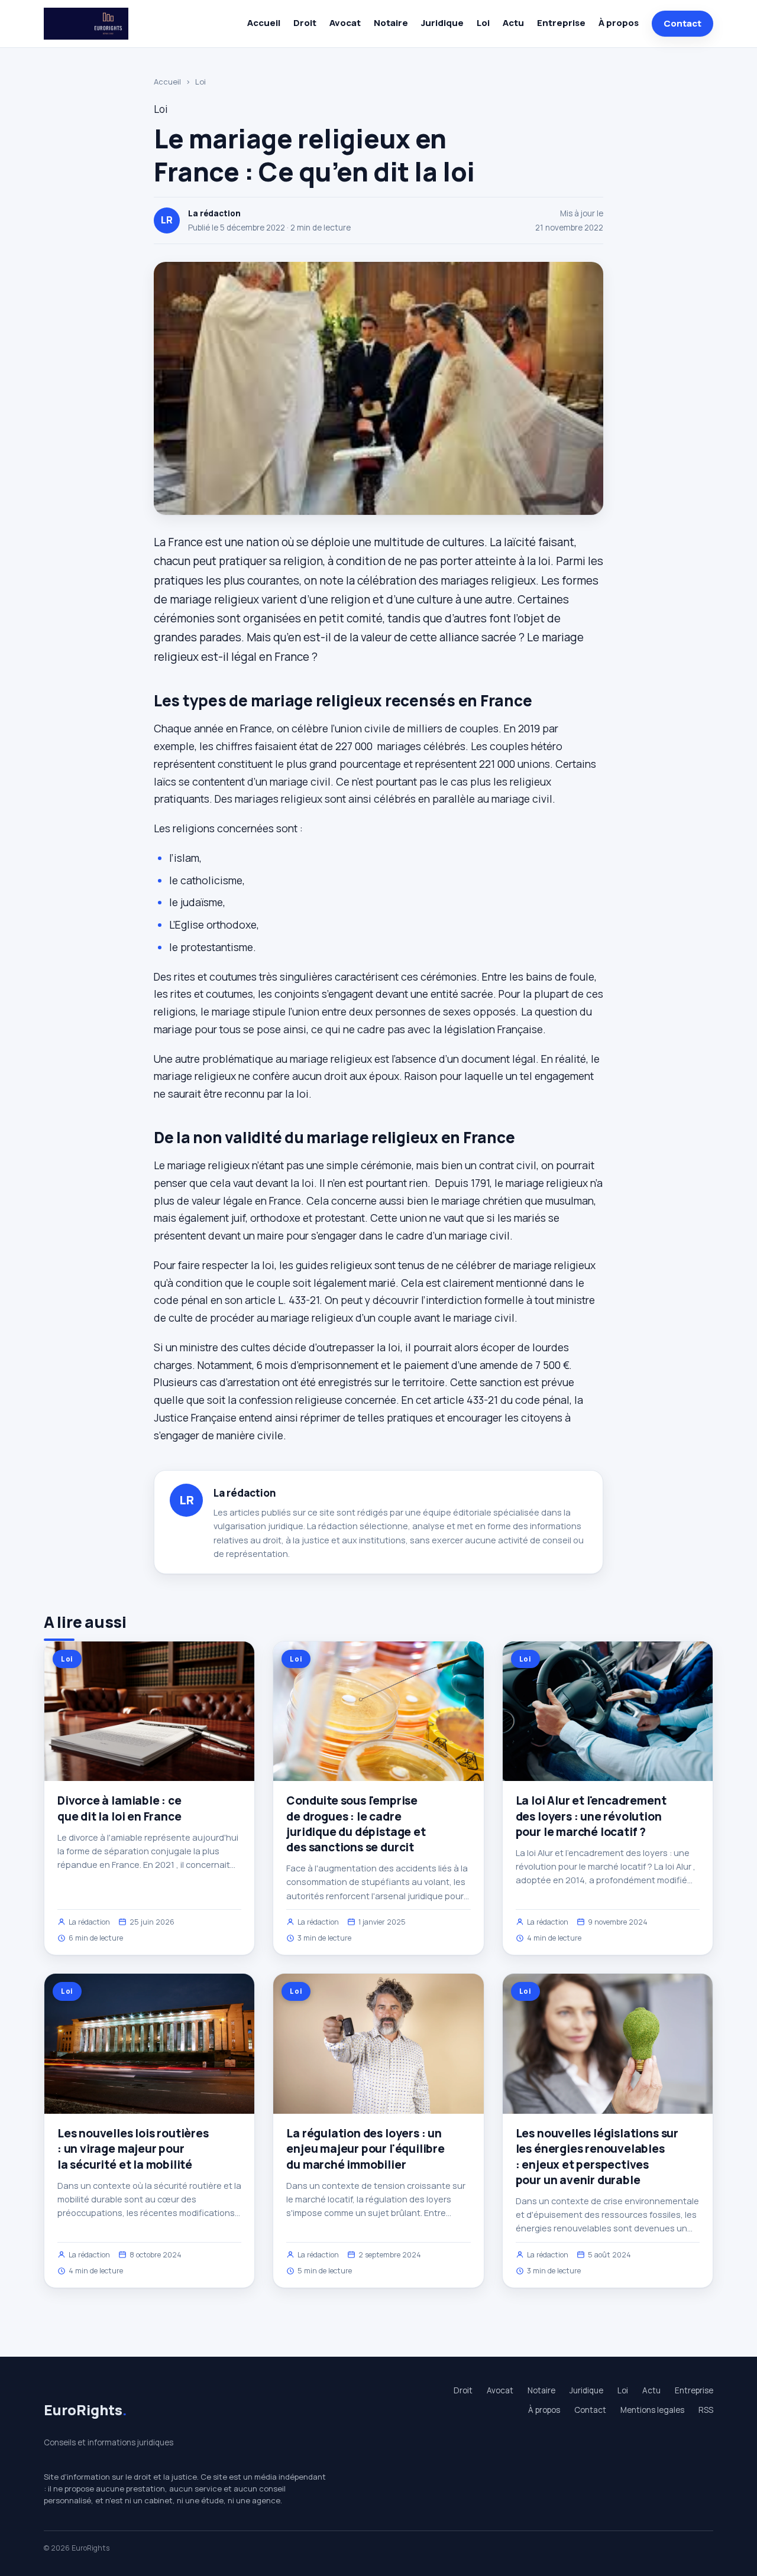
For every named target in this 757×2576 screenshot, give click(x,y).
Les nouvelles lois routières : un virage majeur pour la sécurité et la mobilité (133, 2149)
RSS (706, 2410)
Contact (682, 23)
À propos (619, 23)
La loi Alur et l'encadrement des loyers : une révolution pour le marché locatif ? (591, 1816)
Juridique (442, 23)
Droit (305, 23)
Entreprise (561, 23)
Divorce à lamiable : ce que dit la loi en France (119, 1808)
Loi (483, 23)
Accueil (264, 23)
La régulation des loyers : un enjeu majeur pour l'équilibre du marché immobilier (365, 2149)
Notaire (391, 23)
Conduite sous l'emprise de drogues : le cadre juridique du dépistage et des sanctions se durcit (356, 1824)
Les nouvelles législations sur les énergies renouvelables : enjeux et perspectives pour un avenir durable (597, 2157)
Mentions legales (652, 2410)
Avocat (345, 23)
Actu (513, 23)
